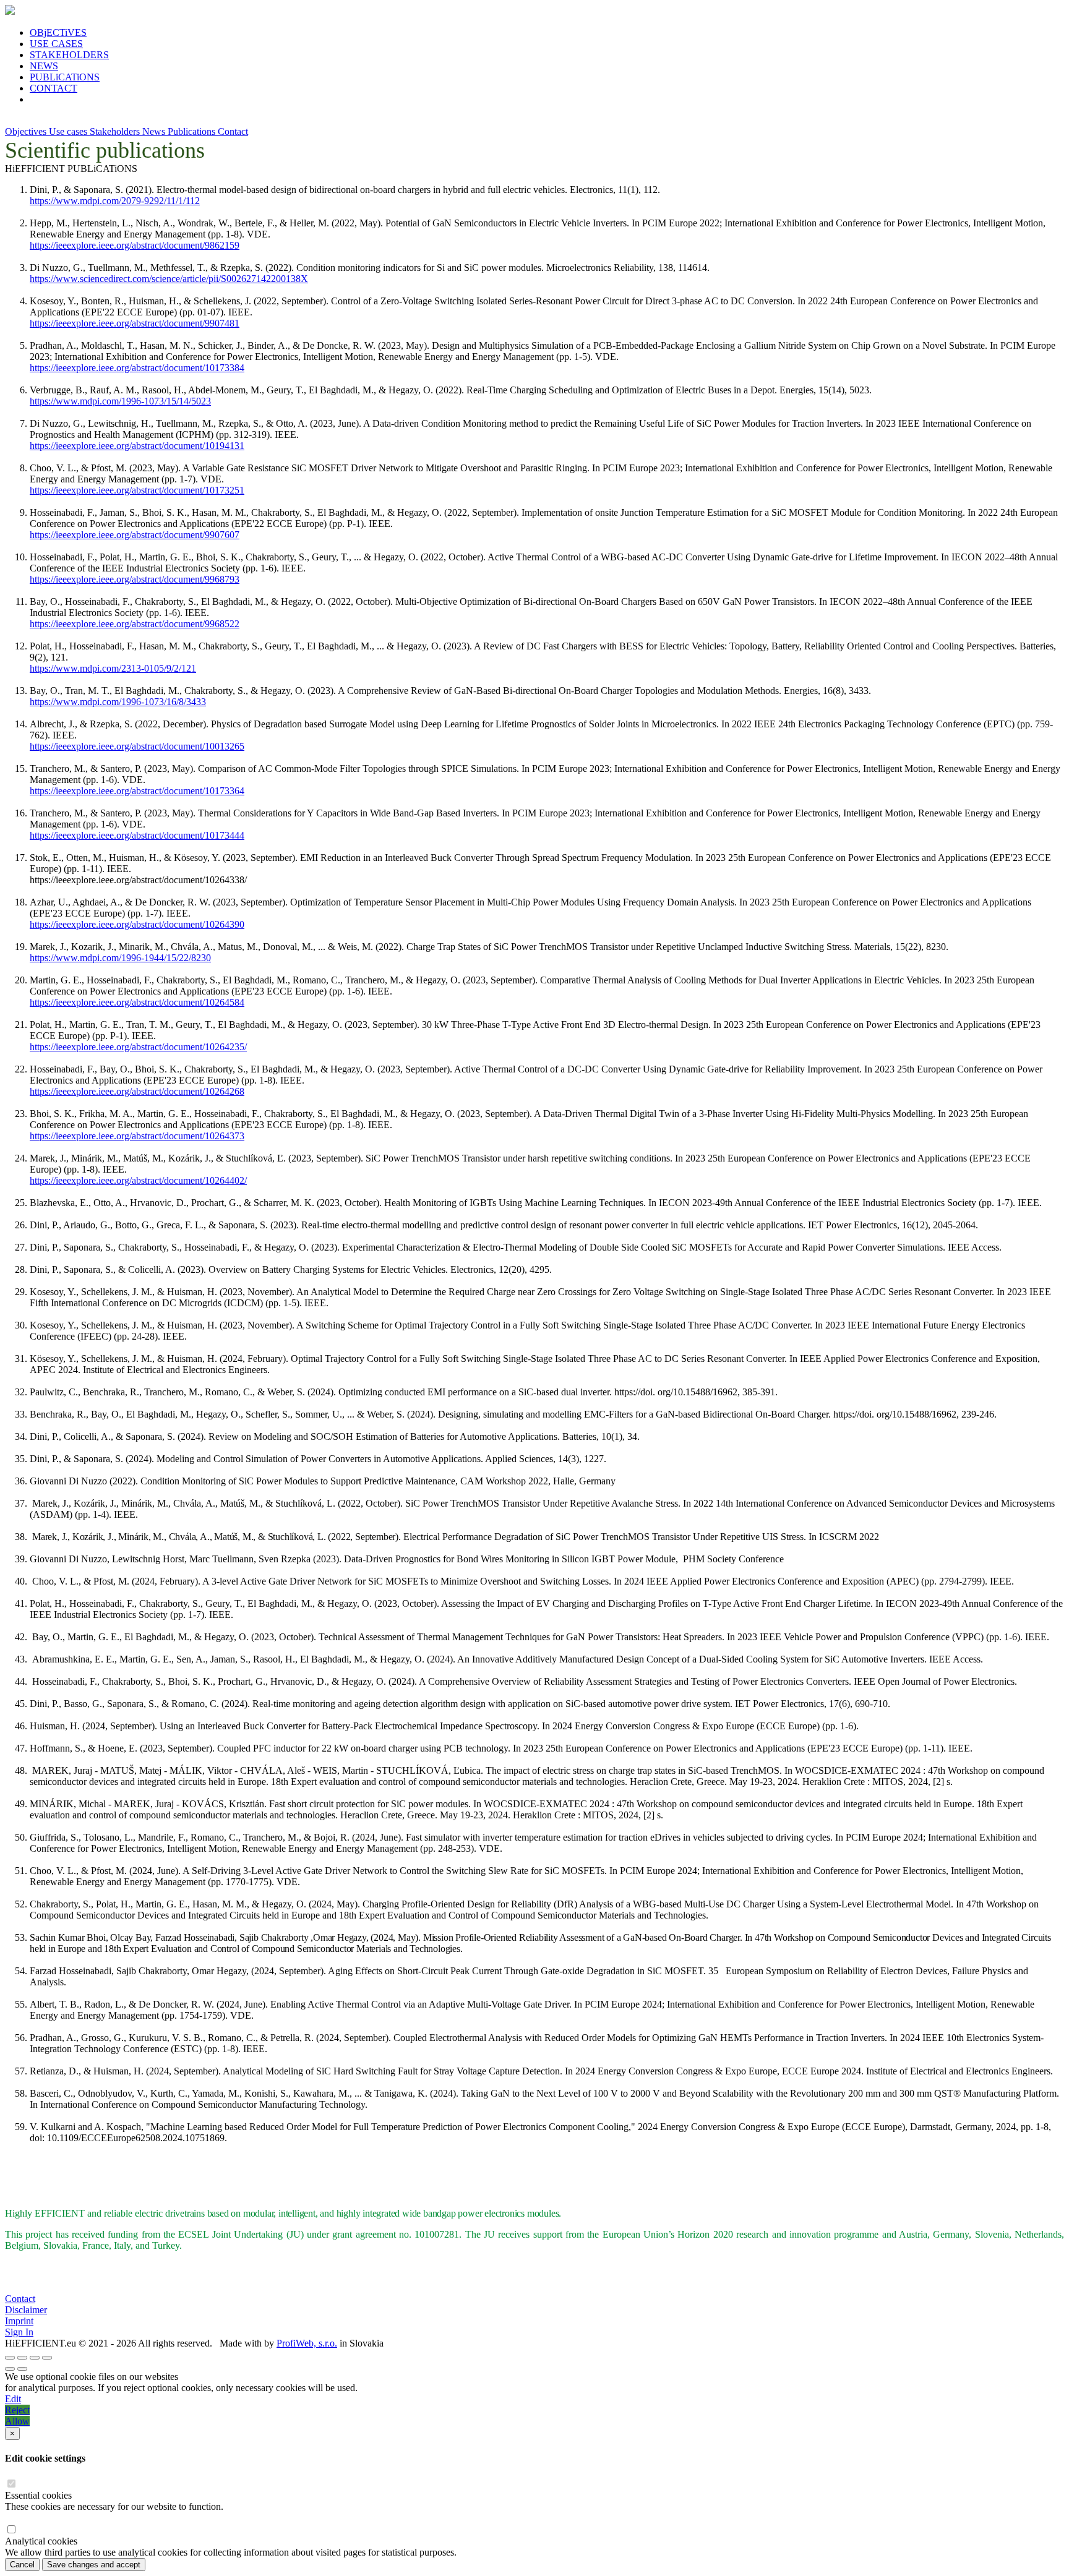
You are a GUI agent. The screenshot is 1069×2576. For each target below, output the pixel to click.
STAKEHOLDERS (69, 55)
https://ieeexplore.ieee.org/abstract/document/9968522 (135, 624)
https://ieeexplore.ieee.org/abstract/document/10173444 (137, 835)
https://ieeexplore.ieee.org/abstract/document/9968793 (135, 579)
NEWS (44, 66)
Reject (17, 2410)
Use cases (69, 131)
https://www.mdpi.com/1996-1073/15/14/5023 (120, 401)
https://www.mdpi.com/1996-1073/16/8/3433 (118, 702)
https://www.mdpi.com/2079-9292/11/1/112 (115, 201)
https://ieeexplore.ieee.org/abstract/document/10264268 (137, 1091)
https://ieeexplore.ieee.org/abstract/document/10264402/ (138, 1180)
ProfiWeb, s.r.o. (307, 2343)
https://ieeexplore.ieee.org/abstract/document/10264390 (137, 924)
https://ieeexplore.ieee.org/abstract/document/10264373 (137, 1136)
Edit (13, 2399)
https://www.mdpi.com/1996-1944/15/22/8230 (120, 958)
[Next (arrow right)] (22, 2369)
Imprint (19, 2321)
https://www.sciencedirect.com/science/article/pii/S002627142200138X (169, 279)
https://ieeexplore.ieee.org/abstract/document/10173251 (137, 490)
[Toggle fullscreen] (35, 2358)
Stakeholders (116, 131)
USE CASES (56, 44)
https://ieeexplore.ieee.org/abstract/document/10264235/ (138, 1047)
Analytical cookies (41, 2541)
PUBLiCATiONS (65, 77)
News (155, 131)
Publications (193, 131)
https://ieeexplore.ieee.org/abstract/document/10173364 (137, 791)
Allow (17, 2421)
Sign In (19, 2332)
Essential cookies (38, 2495)
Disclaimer (26, 2310)
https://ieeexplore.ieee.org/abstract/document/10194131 (137, 446)
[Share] (22, 2358)
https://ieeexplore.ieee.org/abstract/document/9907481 (135, 323)
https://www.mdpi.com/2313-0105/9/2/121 (113, 668)
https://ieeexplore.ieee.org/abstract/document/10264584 (137, 1002)
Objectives (27, 131)
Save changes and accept (94, 2565)
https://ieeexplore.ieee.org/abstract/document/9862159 (135, 245)
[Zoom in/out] (47, 2358)
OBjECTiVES (58, 32)
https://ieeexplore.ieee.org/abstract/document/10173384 (137, 368)
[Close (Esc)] (10, 2358)
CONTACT (54, 88)
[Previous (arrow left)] (10, 2369)
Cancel (22, 2565)
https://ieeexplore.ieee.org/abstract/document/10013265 (137, 746)
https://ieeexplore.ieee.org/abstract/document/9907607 (135, 535)
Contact (233, 131)
